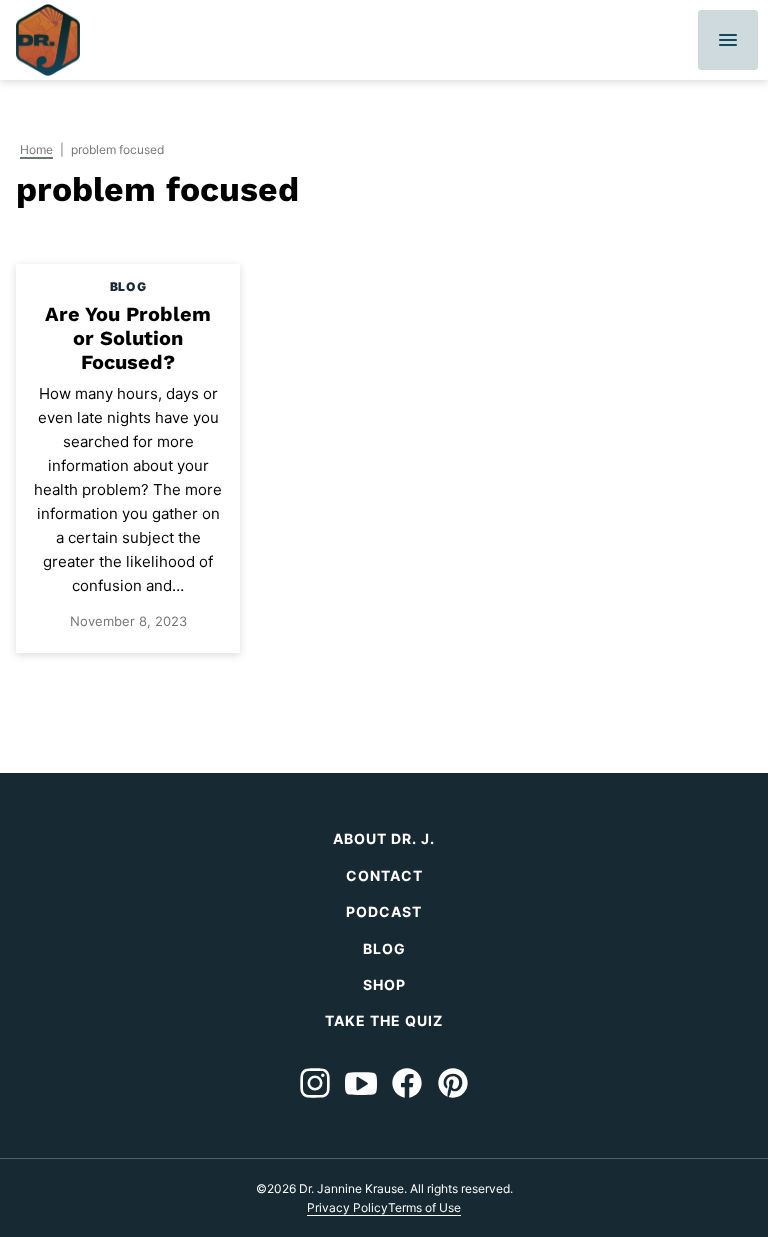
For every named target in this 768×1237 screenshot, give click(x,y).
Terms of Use (424, 1207)
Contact (384, 875)
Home (36, 149)
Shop (384, 984)
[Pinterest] (453, 1083)
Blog (384, 948)
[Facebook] (407, 1083)
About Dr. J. (384, 838)
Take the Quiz (384, 1020)
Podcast (384, 911)
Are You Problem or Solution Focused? (128, 338)
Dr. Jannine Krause (48, 40)
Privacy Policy (347, 1207)
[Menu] (728, 40)
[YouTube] (361, 1083)
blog (128, 286)
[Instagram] (315, 1083)
